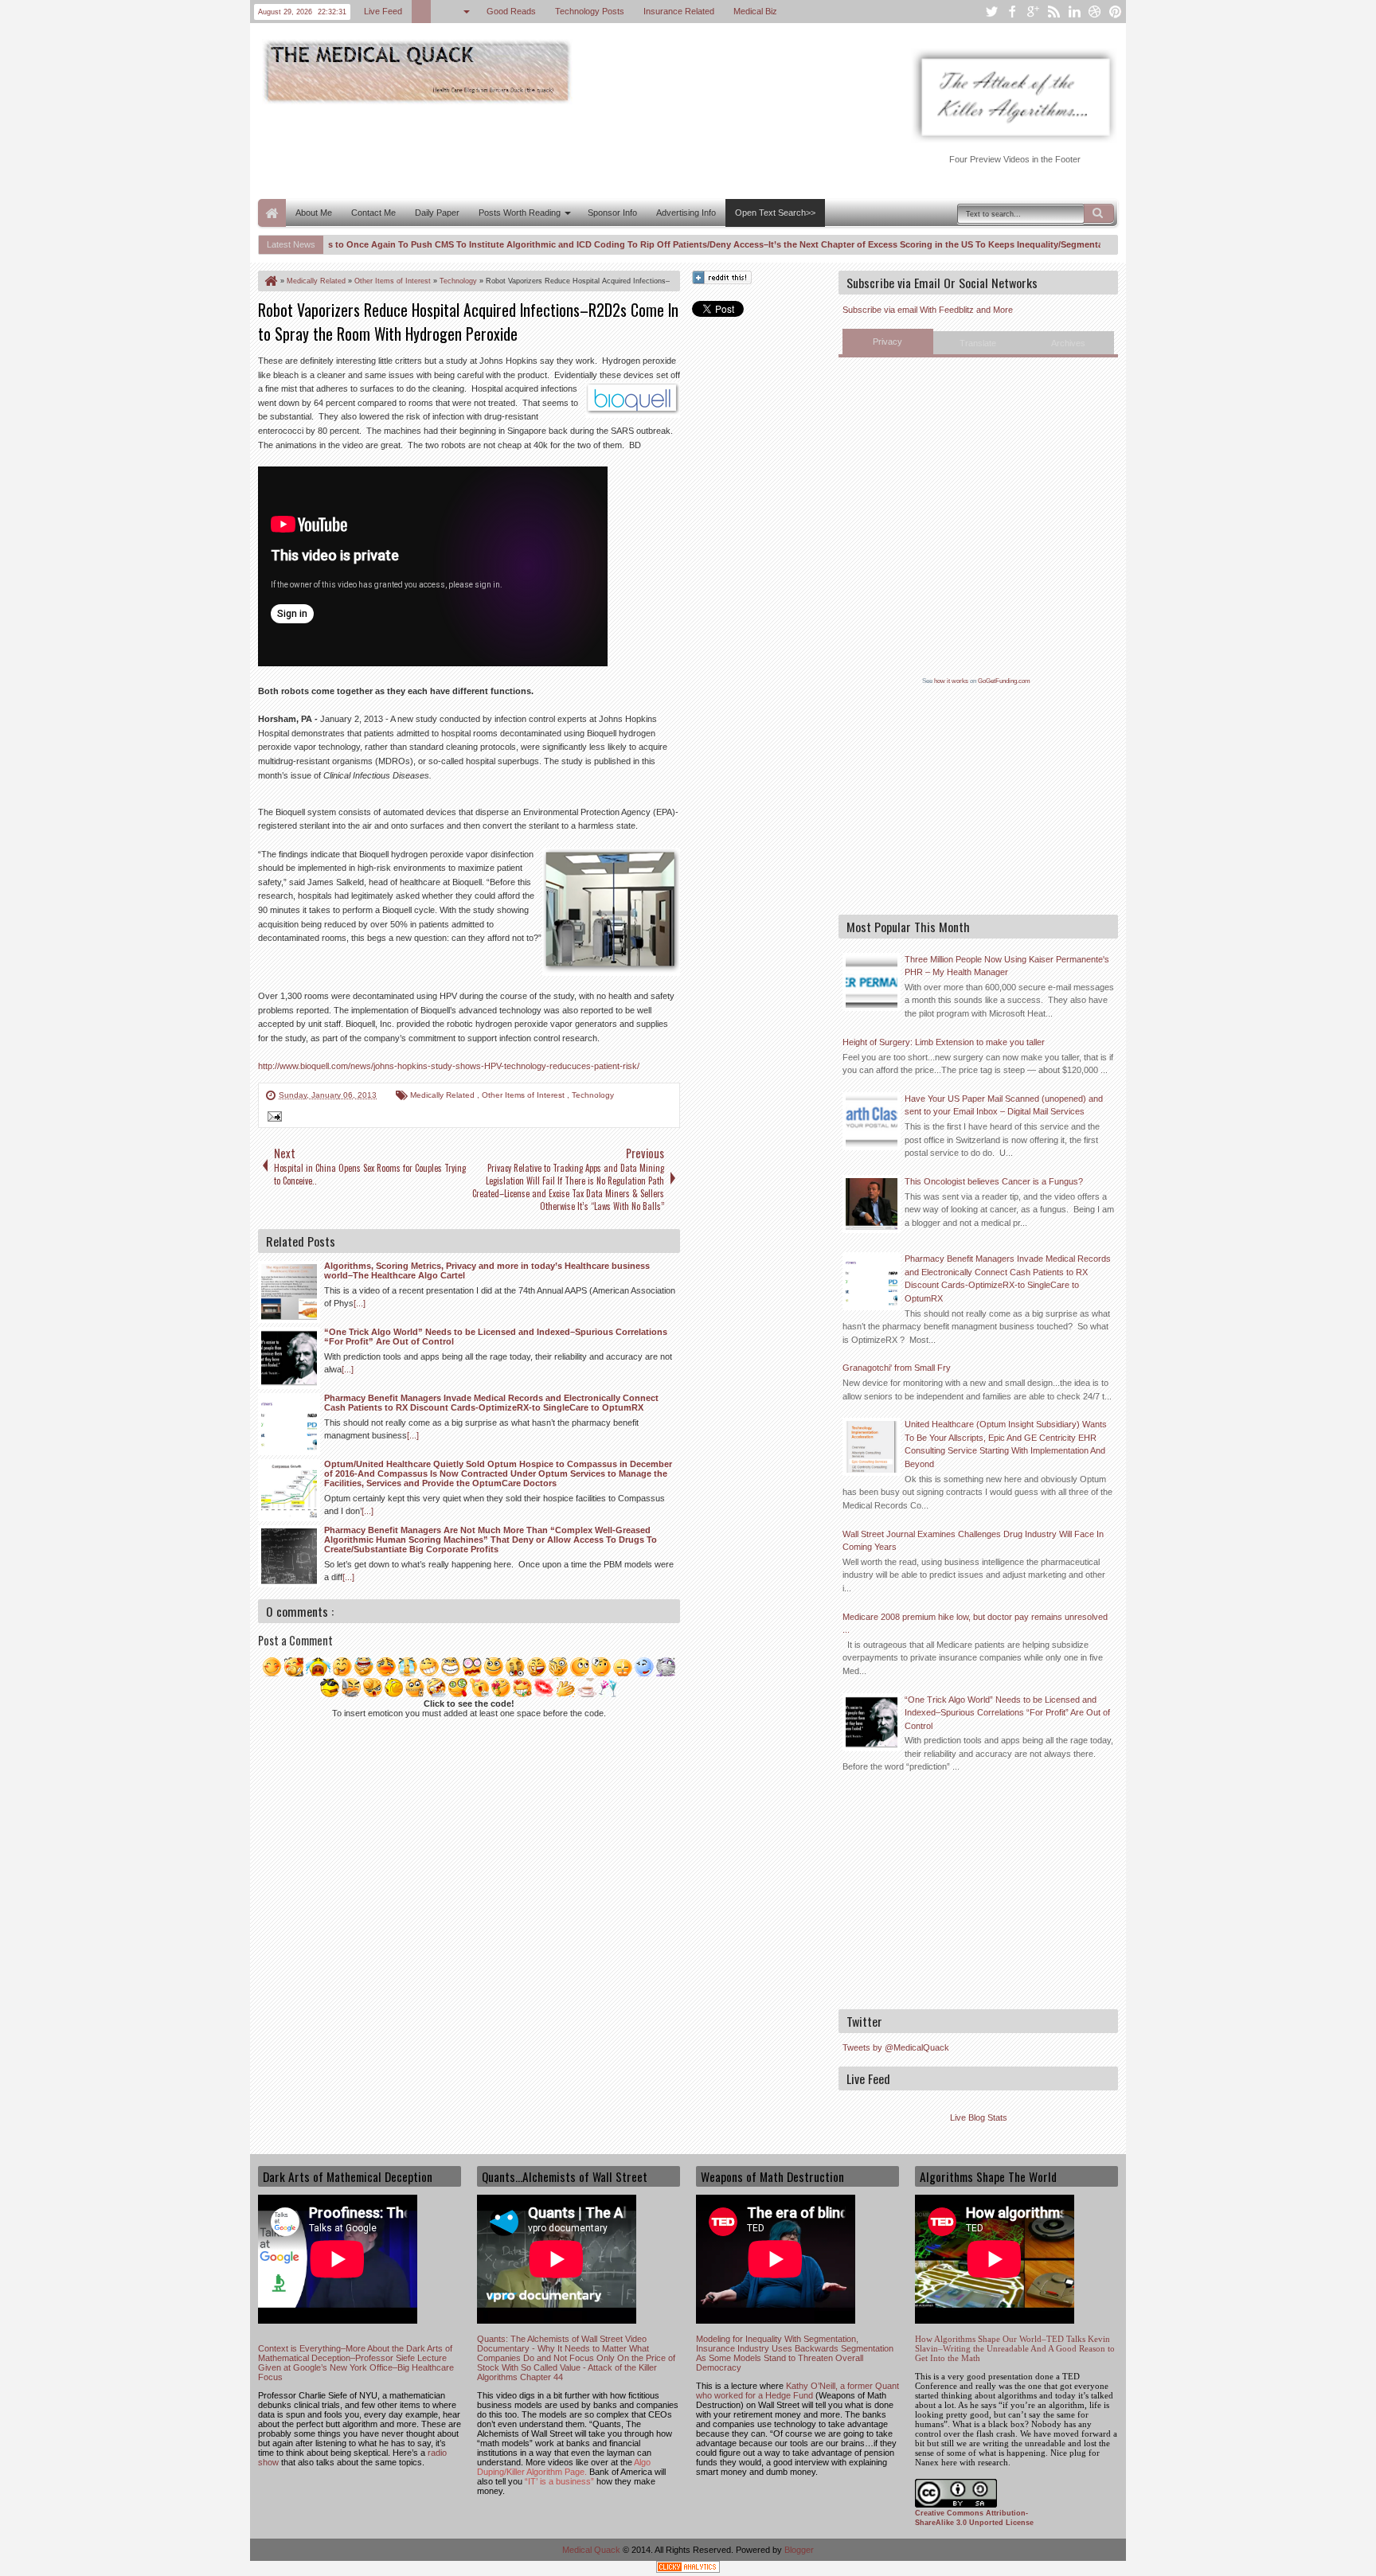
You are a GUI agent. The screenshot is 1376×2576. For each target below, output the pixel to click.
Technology (593, 1095)
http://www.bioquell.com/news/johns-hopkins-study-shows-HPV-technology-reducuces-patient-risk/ (449, 1066)
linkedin (1074, 12)
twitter (991, 12)
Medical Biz (755, 11)
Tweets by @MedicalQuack (896, 2047)
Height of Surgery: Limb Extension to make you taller (944, 1042)
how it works (951, 681)
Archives (1068, 343)
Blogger (799, 2550)
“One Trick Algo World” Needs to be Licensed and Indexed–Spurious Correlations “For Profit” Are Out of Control (1007, 1713)
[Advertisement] (548, 150)
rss (1053, 12)
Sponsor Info (612, 213)
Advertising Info (686, 213)
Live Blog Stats (979, 2117)
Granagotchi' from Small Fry (897, 1368)
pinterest (1116, 12)
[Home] (270, 281)
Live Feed (383, 11)
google (1033, 12)
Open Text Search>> (775, 213)
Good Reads (511, 11)
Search (1099, 213)
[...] (360, 1303)
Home (272, 213)
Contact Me (373, 213)
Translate (978, 343)
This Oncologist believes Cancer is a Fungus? (994, 1181)
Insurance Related (679, 11)
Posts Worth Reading (520, 213)
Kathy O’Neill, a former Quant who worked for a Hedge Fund (797, 2391)
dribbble (1095, 12)
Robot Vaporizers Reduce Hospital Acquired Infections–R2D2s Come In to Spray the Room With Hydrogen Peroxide (468, 322)
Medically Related (444, 1095)
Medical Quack (592, 2550)
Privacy (887, 342)
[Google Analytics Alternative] (688, 2569)
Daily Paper (437, 213)
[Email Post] (272, 1118)
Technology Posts (590, 11)
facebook (1012, 12)
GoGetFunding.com (1004, 681)
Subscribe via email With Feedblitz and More (928, 310)
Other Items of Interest (524, 1095)
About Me (314, 213)
